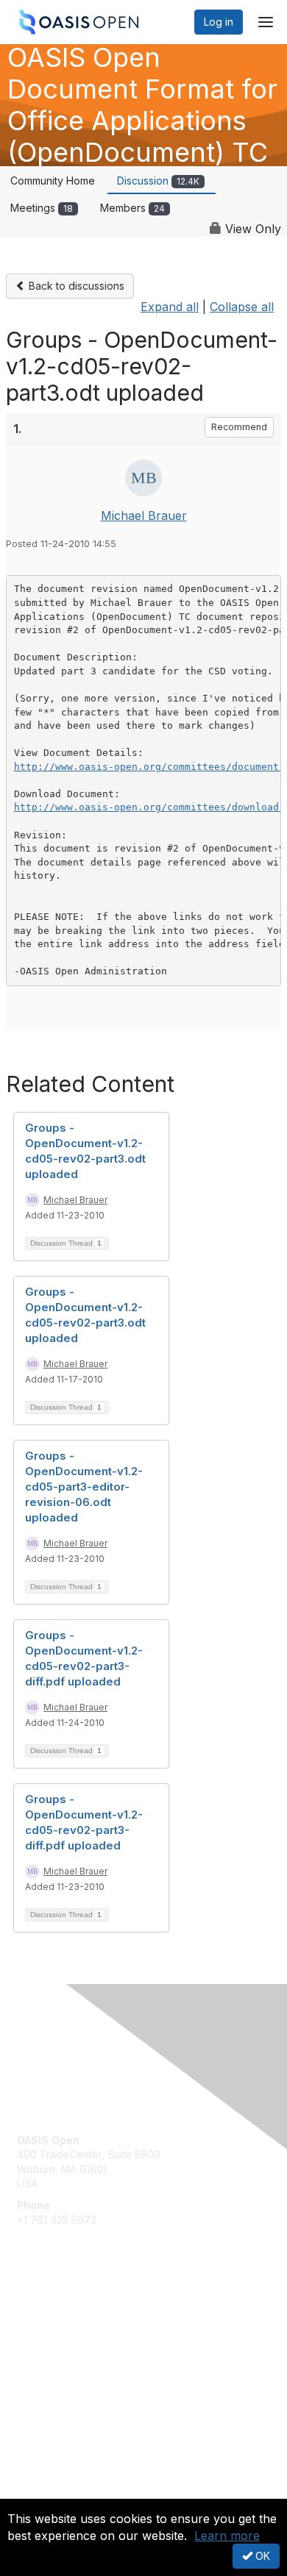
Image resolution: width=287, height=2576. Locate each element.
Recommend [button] (239, 427)
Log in (219, 22)
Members (132, 208)
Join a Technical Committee (84, 2359)
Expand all (170, 307)
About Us (39, 2493)
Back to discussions (75, 286)
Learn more (227, 2536)
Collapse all (242, 307)
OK (261, 2556)
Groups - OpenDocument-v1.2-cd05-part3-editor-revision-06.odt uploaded (84, 1487)
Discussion (158, 181)
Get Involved (48, 2316)
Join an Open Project (68, 2338)
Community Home (53, 181)
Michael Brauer (144, 515)
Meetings (42, 208)
